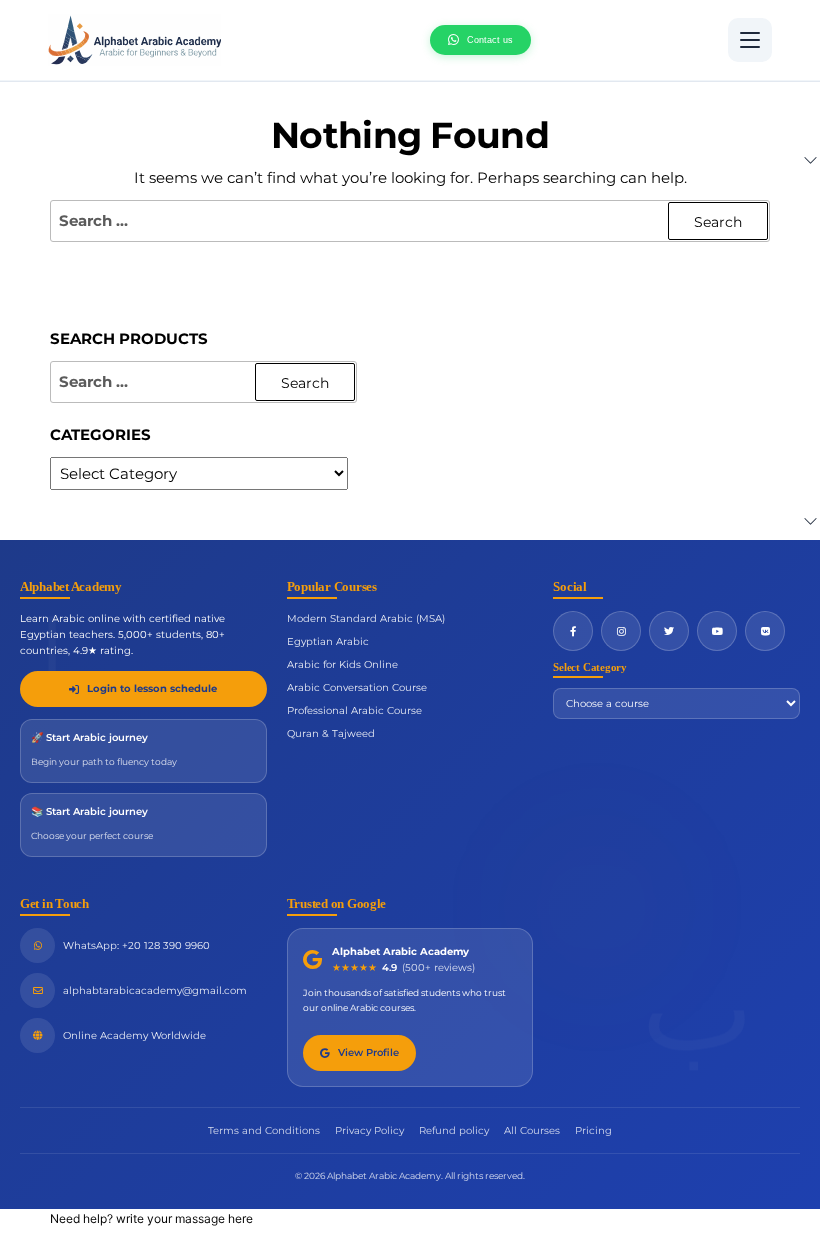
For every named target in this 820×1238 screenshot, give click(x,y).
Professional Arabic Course (354, 710)
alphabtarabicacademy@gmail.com (155, 990)
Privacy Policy (369, 1130)
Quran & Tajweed (331, 733)
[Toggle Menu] (750, 40)
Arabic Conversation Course (357, 687)
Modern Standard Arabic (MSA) (366, 618)
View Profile (368, 1052)
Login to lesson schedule (152, 688)
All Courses (532, 1130)
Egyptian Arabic (328, 641)
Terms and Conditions (264, 1130)
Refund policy (454, 1130)
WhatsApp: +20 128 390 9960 (136, 945)
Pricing (593, 1130)
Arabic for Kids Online (342, 664)
